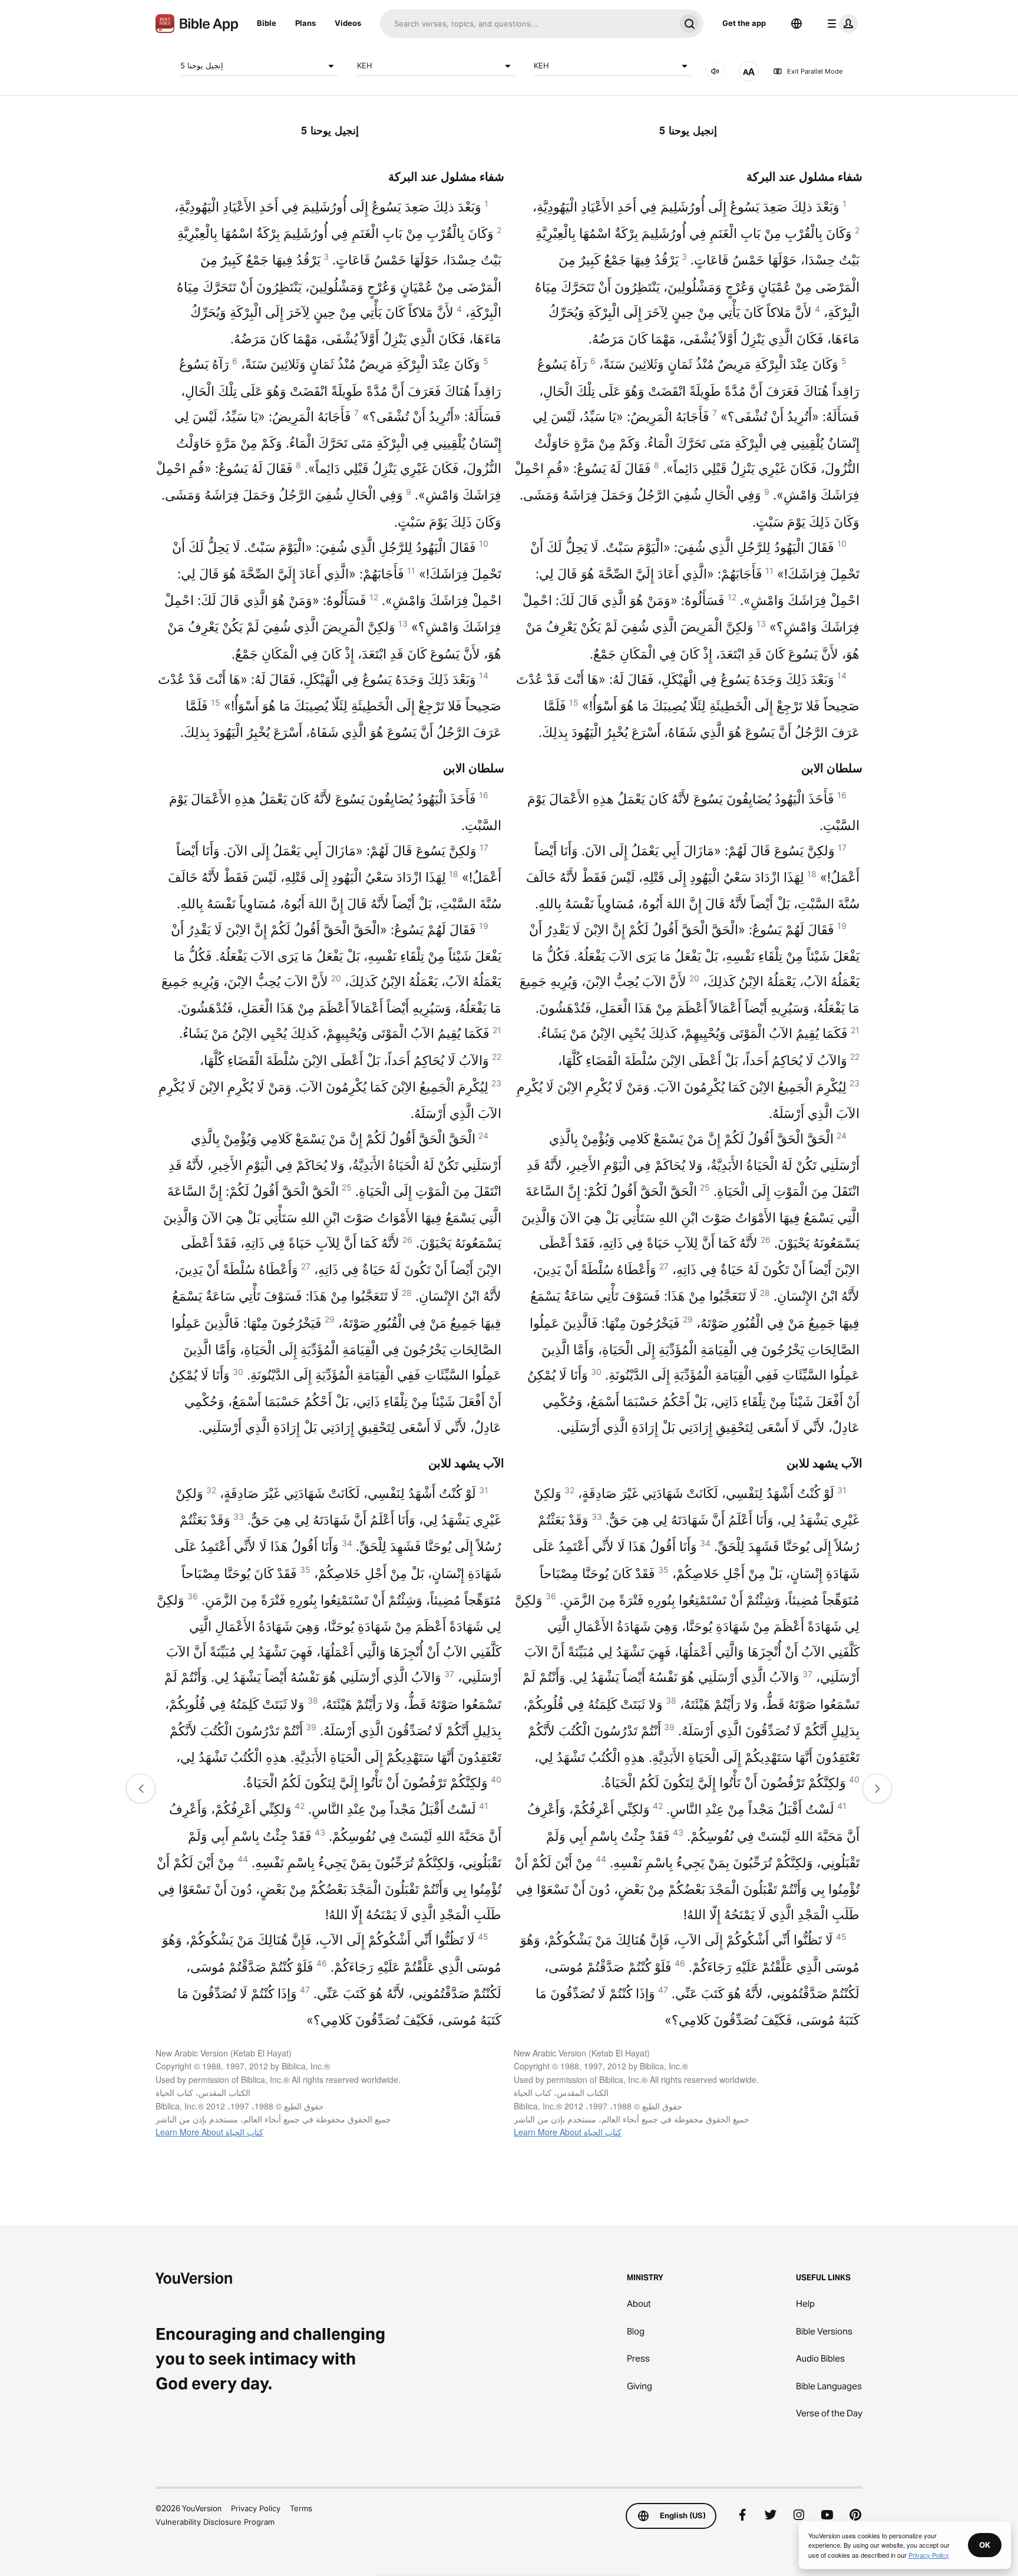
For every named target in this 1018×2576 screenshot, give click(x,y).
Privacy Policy (256, 2508)
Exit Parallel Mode (815, 71)
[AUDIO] (715, 71)
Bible (267, 23)
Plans (305, 23)
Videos (348, 23)
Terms (301, 2508)
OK (985, 2545)
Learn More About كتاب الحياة (209, 2132)
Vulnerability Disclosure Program (215, 2522)
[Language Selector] (796, 24)
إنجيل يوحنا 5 (202, 65)
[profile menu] (840, 24)
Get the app (744, 23)
